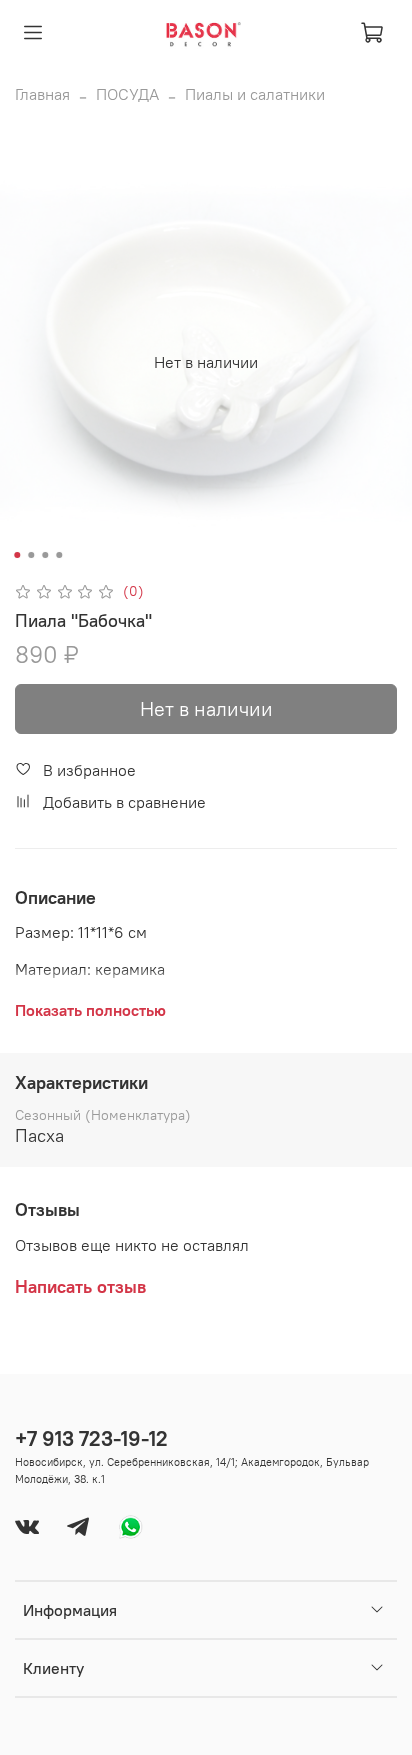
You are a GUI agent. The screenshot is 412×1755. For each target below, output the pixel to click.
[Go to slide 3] (45, 555)
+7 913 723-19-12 (91, 1438)
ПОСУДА (127, 94)
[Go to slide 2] (31, 555)
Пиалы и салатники (255, 94)
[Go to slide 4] (59, 555)
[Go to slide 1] (17, 555)
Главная (42, 94)
